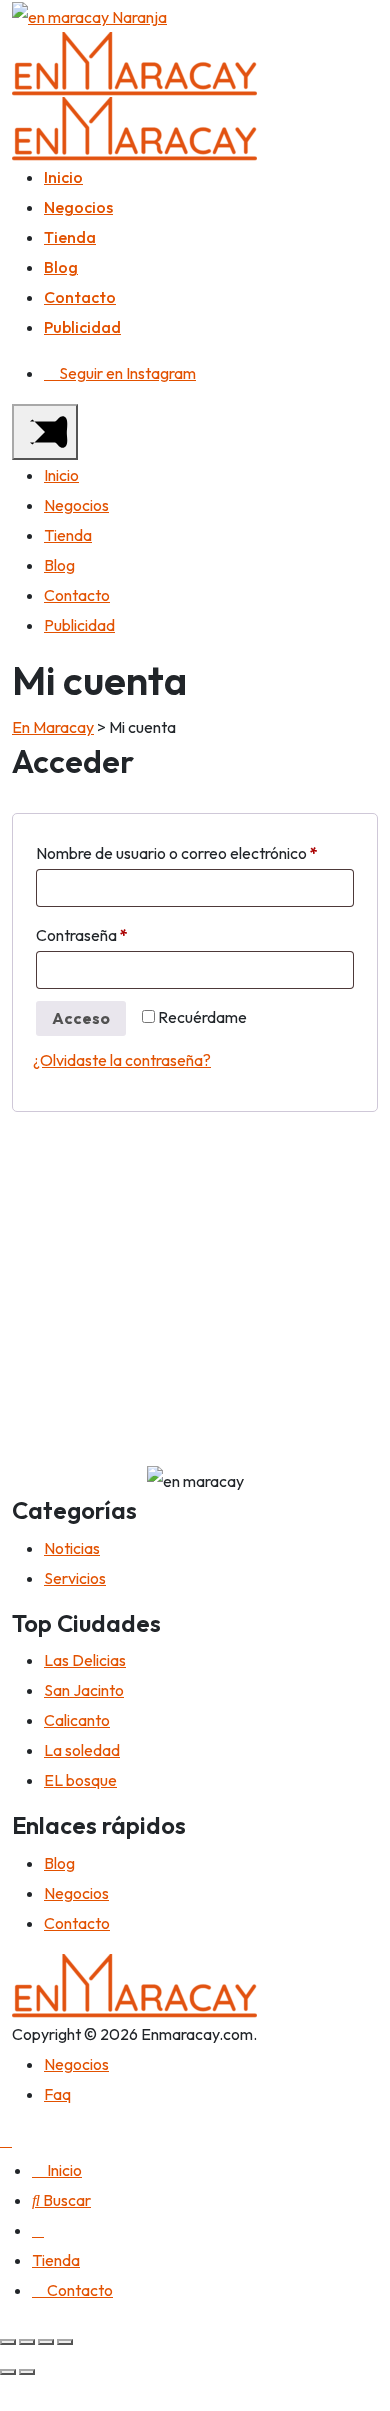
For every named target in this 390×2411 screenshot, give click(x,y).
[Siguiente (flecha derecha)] (27, 2372)
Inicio (63, 177)
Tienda (70, 237)
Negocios (78, 207)
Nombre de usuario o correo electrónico (195, 852)
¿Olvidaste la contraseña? (122, 1060)
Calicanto (77, 1720)
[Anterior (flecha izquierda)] (8, 2372)
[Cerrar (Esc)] (8, 2342)
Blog (61, 267)
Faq (57, 2094)
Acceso (81, 1018)
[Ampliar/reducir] (65, 2342)
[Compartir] (27, 2342)
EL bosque (80, 1780)
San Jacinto (84, 1690)
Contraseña (121, 934)
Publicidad (82, 327)
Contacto (80, 297)
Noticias (72, 1548)
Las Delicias (85, 1660)
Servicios (75, 1578)
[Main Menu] (45, 432)
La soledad (82, 1750)
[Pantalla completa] (46, 2342)
